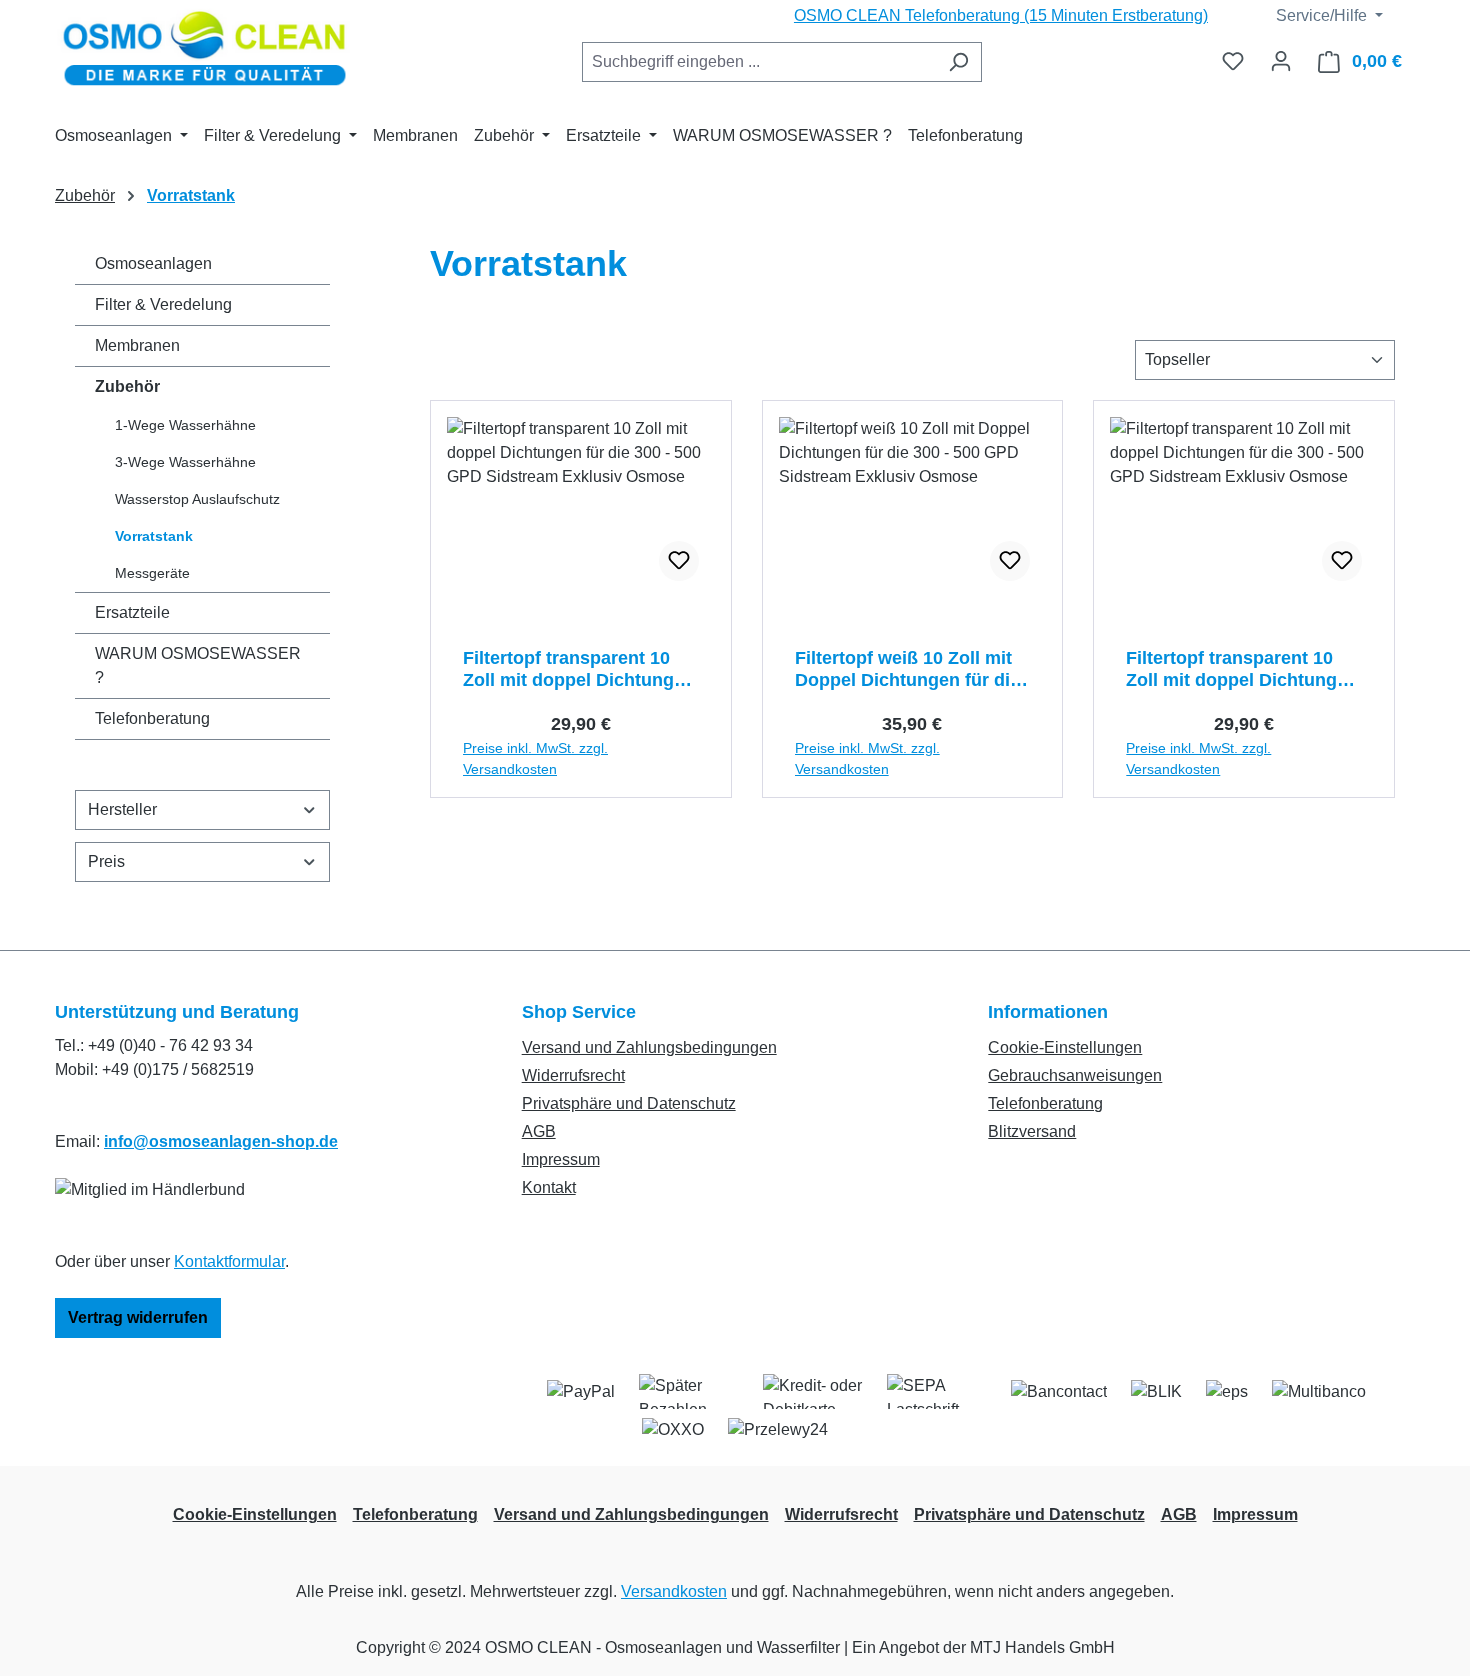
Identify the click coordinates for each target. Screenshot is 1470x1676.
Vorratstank (154, 536)
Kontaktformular (229, 1261)
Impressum (561, 1159)
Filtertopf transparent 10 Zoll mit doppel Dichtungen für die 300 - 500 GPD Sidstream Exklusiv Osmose (579, 669)
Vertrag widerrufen (138, 1317)
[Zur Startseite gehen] (205, 50)
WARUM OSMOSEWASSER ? (198, 665)
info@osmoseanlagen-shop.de (221, 1141)
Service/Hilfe (1319, 15)
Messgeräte (152, 573)
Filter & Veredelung (163, 304)
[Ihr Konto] (1281, 61)
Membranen (137, 345)
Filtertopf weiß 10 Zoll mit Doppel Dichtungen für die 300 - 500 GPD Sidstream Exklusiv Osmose (907, 669)
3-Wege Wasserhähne (185, 462)
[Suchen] (958, 62)
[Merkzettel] (1233, 61)
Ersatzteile (132, 612)
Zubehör (127, 386)
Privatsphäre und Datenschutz (629, 1103)
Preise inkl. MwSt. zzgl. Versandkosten (535, 758)
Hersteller (122, 809)
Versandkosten (674, 1591)
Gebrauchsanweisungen (1075, 1075)
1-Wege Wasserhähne (185, 425)
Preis (106, 861)
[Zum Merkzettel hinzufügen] (679, 561)
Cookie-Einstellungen (1065, 1047)
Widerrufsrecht (573, 1075)
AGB (539, 1131)
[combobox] (759, 62)
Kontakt (549, 1187)
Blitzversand (1032, 1131)
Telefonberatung (152, 718)
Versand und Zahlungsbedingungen (649, 1047)
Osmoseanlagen (153, 263)
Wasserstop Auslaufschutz (197, 499)
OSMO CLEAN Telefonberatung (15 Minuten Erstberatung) (1001, 15)
